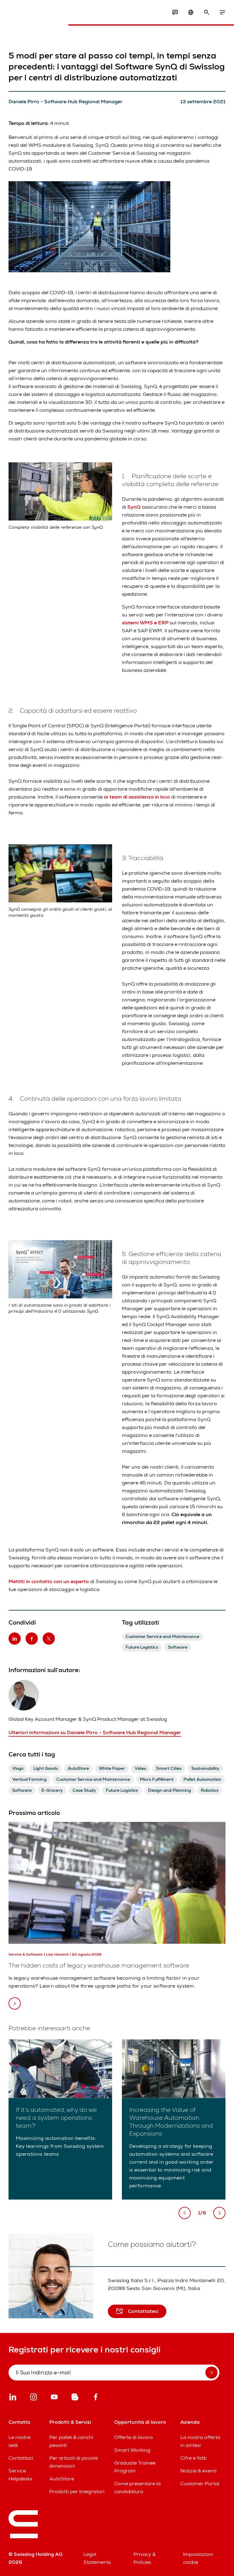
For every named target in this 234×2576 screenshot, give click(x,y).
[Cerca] (207, 12)
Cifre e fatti (193, 2458)
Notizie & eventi (199, 2471)
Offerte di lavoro (134, 2437)
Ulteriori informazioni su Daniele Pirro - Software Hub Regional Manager (95, 1733)
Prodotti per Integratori (77, 2491)
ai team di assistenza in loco (137, 797)
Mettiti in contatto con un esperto (49, 1581)
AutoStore (62, 2479)
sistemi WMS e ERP (145, 623)
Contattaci (21, 2458)
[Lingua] (191, 12)
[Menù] (222, 12)
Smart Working (132, 2450)
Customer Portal (200, 2484)
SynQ (134, 507)
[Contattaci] (175, 12)
